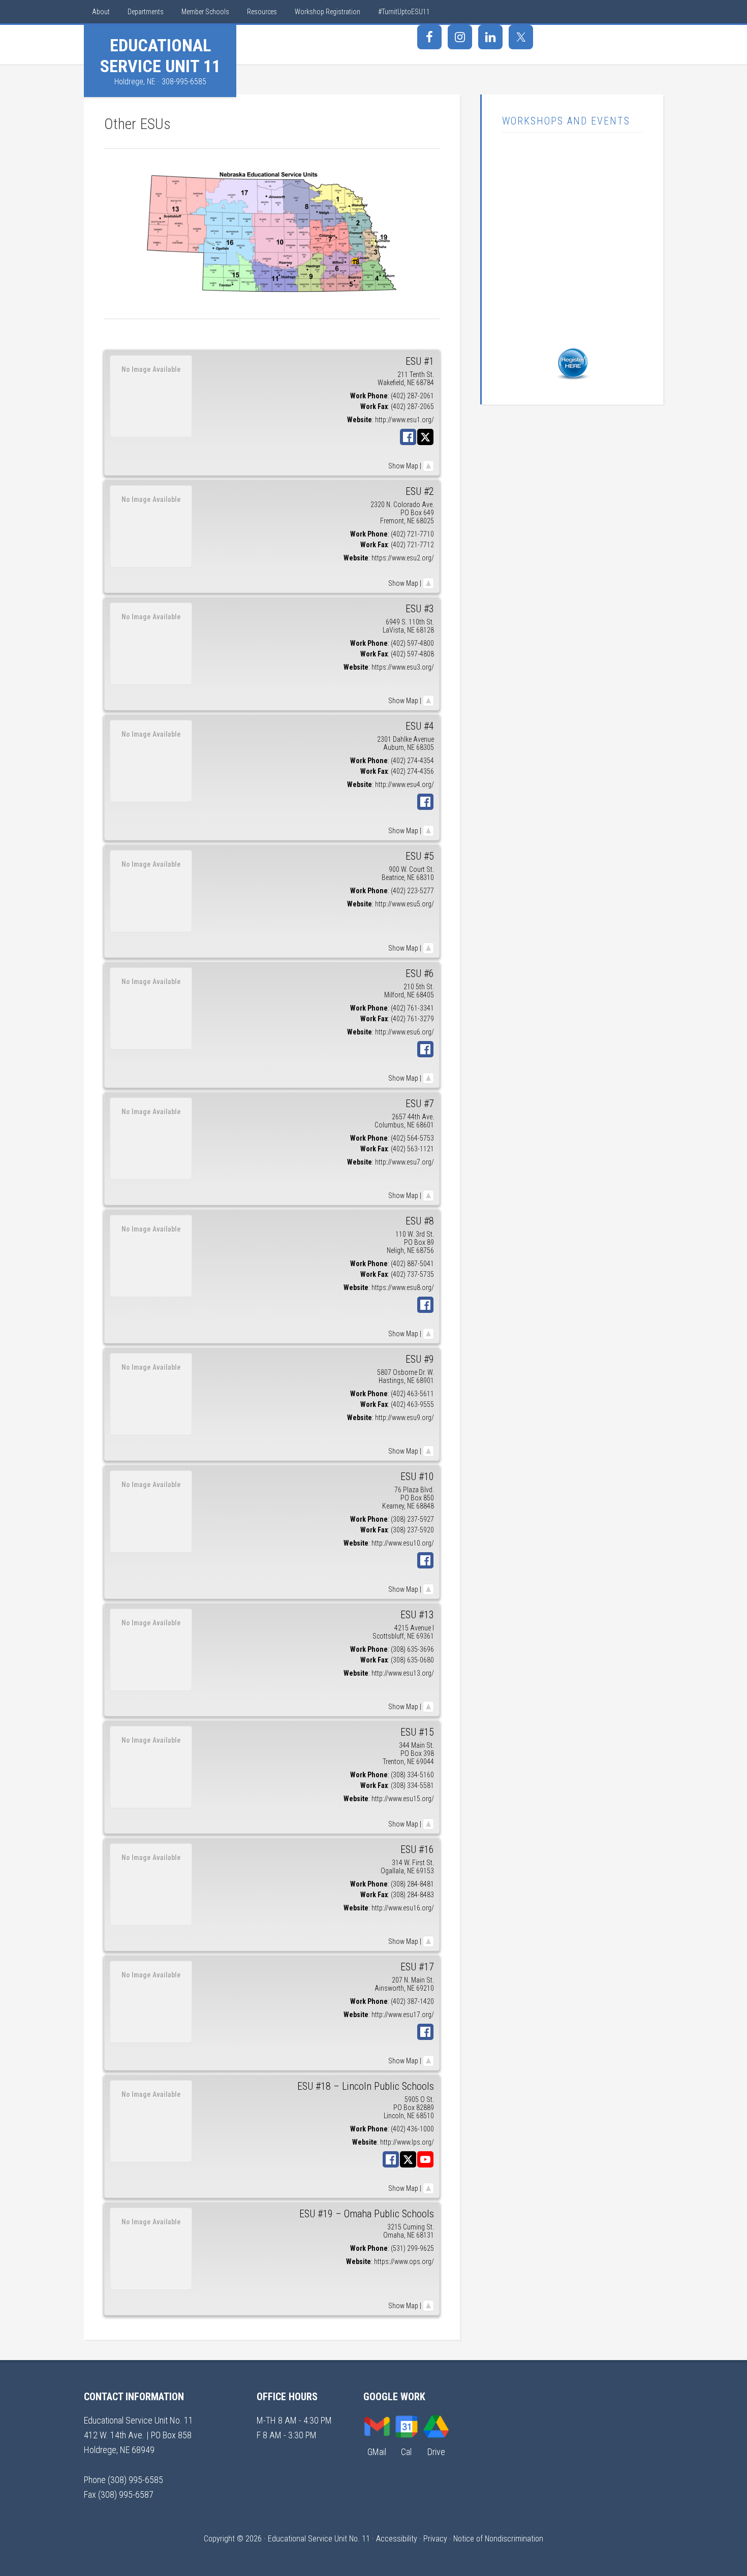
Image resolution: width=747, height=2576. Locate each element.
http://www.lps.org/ (407, 2142)
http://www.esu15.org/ (403, 1799)
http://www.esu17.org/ (403, 2015)
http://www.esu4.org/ (404, 784)
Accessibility (397, 2539)
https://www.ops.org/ (404, 2261)
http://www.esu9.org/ (404, 1418)
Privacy (435, 2539)
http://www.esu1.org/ (404, 420)
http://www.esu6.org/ (404, 1032)
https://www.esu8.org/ (403, 1287)
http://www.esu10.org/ (403, 1543)
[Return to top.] (428, 466)
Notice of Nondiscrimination (498, 2539)
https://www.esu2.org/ (403, 558)
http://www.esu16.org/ (403, 1908)
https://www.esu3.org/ (403, 667)
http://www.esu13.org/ (403, 1673)
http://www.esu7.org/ (404, 1162)
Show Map (403, 466)
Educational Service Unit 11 (160, 56)
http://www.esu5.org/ (404, 904)
